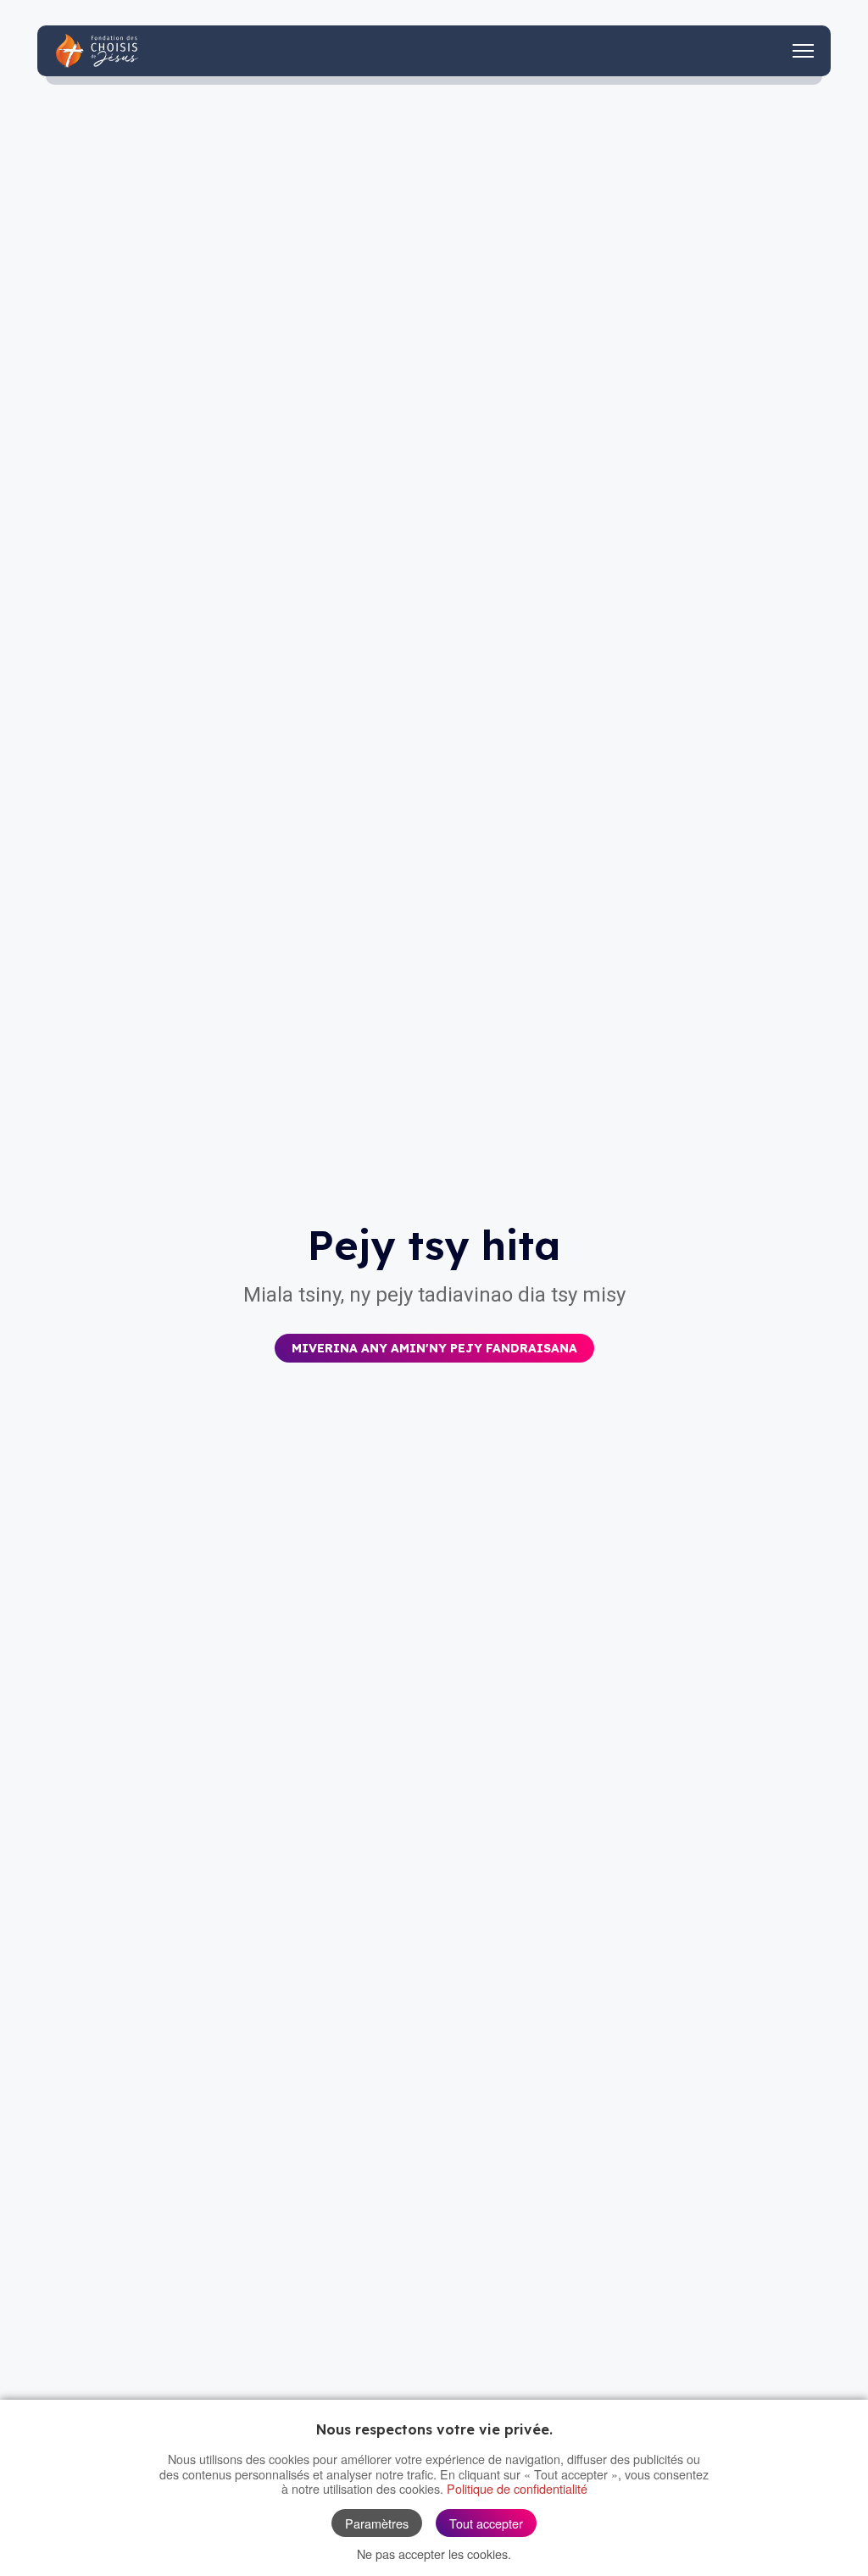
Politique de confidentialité (517, 2488)
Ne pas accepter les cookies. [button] (434, 2554)
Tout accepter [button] (486, 2523)
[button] (434, 1336)
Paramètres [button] (377, 2523)
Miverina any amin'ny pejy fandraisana (434, 1348)
